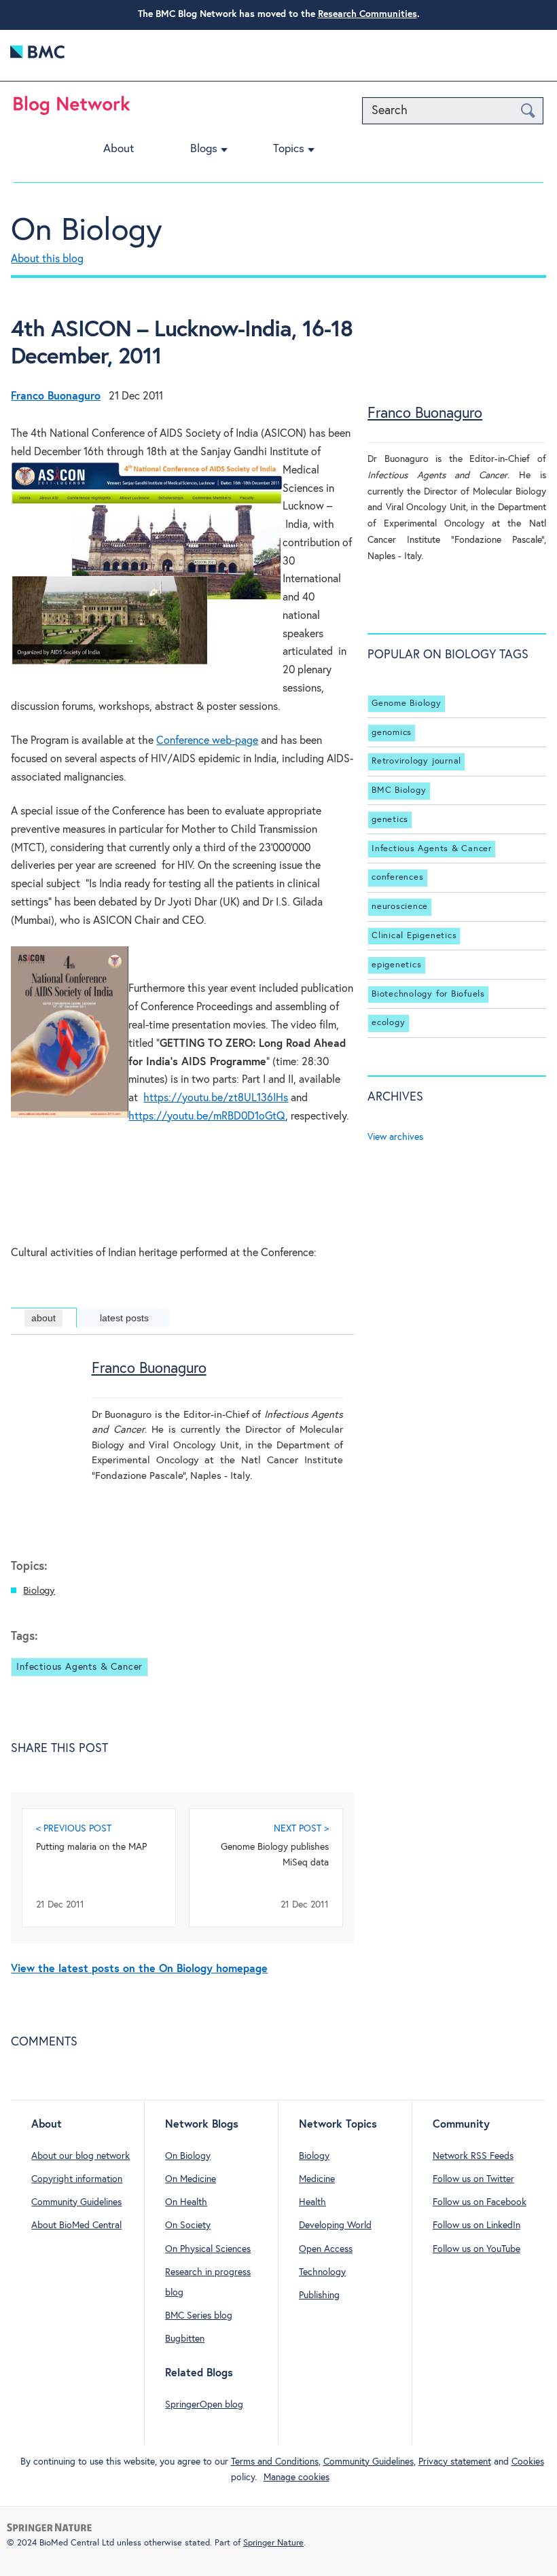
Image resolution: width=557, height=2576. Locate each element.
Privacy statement (455, 2462)
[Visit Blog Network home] (72, 109)
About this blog (47, 259)
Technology (322, 2272)
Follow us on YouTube (477, 2249)
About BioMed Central (76, 2225)
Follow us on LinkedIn (477, 2225)
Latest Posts (124, 1318)
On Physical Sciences (208, 2249)
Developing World (335, 2225)
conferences (397, 878)
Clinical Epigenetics (414, 936)
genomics (392, 733)
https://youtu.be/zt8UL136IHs (216, 1098)
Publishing (319, 2295)
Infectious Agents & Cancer (79, 1667)
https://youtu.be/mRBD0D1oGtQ (207, 1116)
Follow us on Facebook (480, 2202)
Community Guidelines (76, 2202)
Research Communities (367, 14)
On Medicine (191, 2179)
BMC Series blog (199, 2316)
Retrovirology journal (416, 761)
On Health (186, 2202)
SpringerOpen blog (204, 2405)
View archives (395, 1137)
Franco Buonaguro (149, 1369)
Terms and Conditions (275, 2462)
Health (312, 2202)
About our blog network (80, 2156)
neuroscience (400, 907)
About (119, 149)
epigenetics (396, 965)
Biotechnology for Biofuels (428, 994)
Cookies (528, 2462)
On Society (188, 2225)
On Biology (87, 231)
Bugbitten (185, 2339)
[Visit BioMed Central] (37, 55)
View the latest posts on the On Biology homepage (139, 1969)
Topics (289, 149)
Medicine (317, 2179)
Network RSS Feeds (473, 2156)
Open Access (326, 2249)
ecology (388, 1023)
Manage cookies (297, 2477)
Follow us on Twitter (473, 2179)
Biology (39, 1591)
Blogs (204, 149)
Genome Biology (407, 703)
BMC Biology (399, 790)
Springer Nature (273, 2543)
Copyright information (77, 2179)
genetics (390, 820)
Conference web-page (207, 741)
